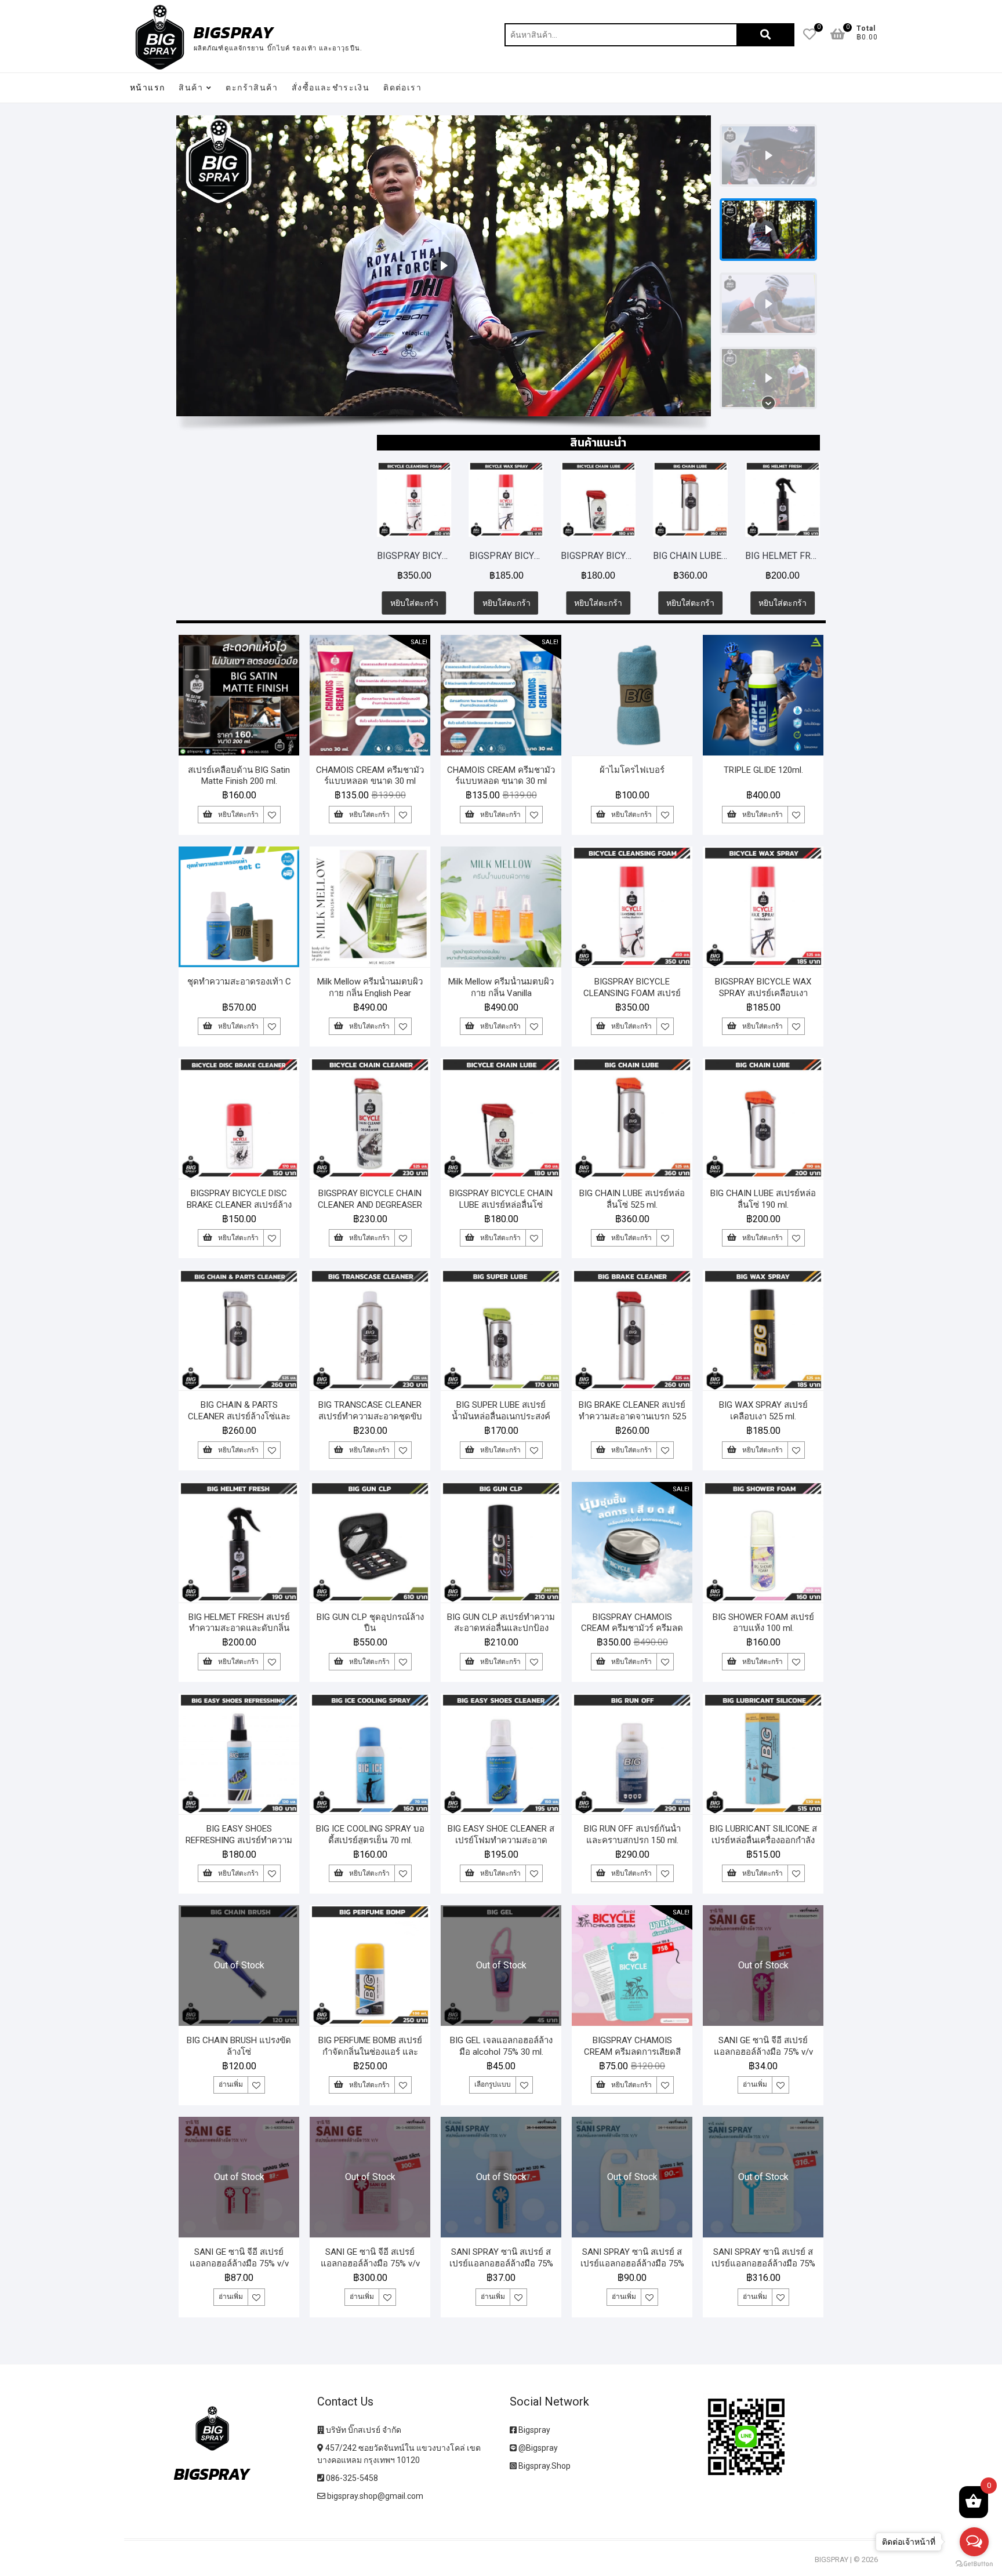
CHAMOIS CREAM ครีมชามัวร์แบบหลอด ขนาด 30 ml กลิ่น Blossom (370, 782)
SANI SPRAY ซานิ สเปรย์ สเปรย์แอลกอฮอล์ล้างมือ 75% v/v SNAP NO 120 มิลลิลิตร (501, 2263)
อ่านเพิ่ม (231, 2084)
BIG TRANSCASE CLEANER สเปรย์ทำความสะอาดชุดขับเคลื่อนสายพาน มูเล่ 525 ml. (370, 1416)
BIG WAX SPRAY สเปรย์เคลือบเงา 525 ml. (763, 1411)
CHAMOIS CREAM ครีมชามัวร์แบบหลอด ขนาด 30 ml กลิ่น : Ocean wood (501, 782)
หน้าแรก (147, 88)
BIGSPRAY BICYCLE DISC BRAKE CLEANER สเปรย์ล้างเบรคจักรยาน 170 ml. (239, 1205)
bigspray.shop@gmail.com (374, 2496)
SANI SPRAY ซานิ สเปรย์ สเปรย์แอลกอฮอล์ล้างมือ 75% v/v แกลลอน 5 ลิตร (763, 2263)
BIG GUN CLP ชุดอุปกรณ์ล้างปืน (370, 1623)
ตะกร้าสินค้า (252, 88)
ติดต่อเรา (402, 88)
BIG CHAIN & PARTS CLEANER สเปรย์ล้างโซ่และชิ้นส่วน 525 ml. (239, 1416)
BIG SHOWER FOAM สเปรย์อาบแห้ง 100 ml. (763, 1623)
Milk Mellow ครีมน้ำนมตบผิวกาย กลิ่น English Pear (370, 987)
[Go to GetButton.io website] (974, 2564)
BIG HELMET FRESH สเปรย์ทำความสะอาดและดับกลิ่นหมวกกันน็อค (700, 556)
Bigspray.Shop (544, 2466)
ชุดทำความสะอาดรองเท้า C (239, 982)
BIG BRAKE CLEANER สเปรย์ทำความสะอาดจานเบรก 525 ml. (632, 1416)
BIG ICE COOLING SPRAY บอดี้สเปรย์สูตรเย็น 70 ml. (370, 1834)
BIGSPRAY (234, 32)
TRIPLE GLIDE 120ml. (763, 770)
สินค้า (191, 88)
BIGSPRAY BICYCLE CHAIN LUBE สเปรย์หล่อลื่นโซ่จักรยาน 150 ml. (516, 556)
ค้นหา (765, 35)
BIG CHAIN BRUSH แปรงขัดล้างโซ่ (239, 2046)
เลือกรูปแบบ (493, 2084)
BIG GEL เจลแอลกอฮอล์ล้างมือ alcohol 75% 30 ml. (501, 2046)
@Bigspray (537, 2448)
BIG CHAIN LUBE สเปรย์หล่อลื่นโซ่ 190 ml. (763, 1199)
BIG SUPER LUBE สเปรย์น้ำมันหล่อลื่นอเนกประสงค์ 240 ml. (501, 1416)
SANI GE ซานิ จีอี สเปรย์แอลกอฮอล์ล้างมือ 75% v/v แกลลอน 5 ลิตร (370, 2263)
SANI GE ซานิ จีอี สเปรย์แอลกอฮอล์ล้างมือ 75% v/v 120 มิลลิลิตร (763, 2052)
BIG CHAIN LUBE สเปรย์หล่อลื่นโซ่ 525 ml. (608, 556)
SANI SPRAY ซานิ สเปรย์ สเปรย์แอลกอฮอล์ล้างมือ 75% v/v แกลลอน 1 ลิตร (632, 2263)
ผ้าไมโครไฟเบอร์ (632, 770)
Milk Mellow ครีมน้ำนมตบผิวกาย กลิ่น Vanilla (501, 987)
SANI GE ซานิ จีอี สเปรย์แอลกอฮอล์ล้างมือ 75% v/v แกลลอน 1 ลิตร (239, 2263)
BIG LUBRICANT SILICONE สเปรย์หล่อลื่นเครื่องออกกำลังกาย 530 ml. (763, 1840)
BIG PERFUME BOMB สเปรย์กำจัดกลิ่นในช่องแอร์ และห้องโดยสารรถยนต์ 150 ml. (370, 2052)
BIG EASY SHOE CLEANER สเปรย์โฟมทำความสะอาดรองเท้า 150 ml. (501, 1840)
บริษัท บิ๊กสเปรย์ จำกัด (363, 2430)
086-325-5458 (351, 2478)
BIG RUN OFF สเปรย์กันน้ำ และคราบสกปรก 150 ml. (632, 1834)
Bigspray (533, 2430)
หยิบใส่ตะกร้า (424, 603)
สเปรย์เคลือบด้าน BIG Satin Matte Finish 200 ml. (239, 776)
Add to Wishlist (272, 815)
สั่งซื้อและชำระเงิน (331, 88)
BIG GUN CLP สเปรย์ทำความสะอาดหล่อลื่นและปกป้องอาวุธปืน (792, 556)
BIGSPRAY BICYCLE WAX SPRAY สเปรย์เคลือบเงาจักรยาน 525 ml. (424, 556)
